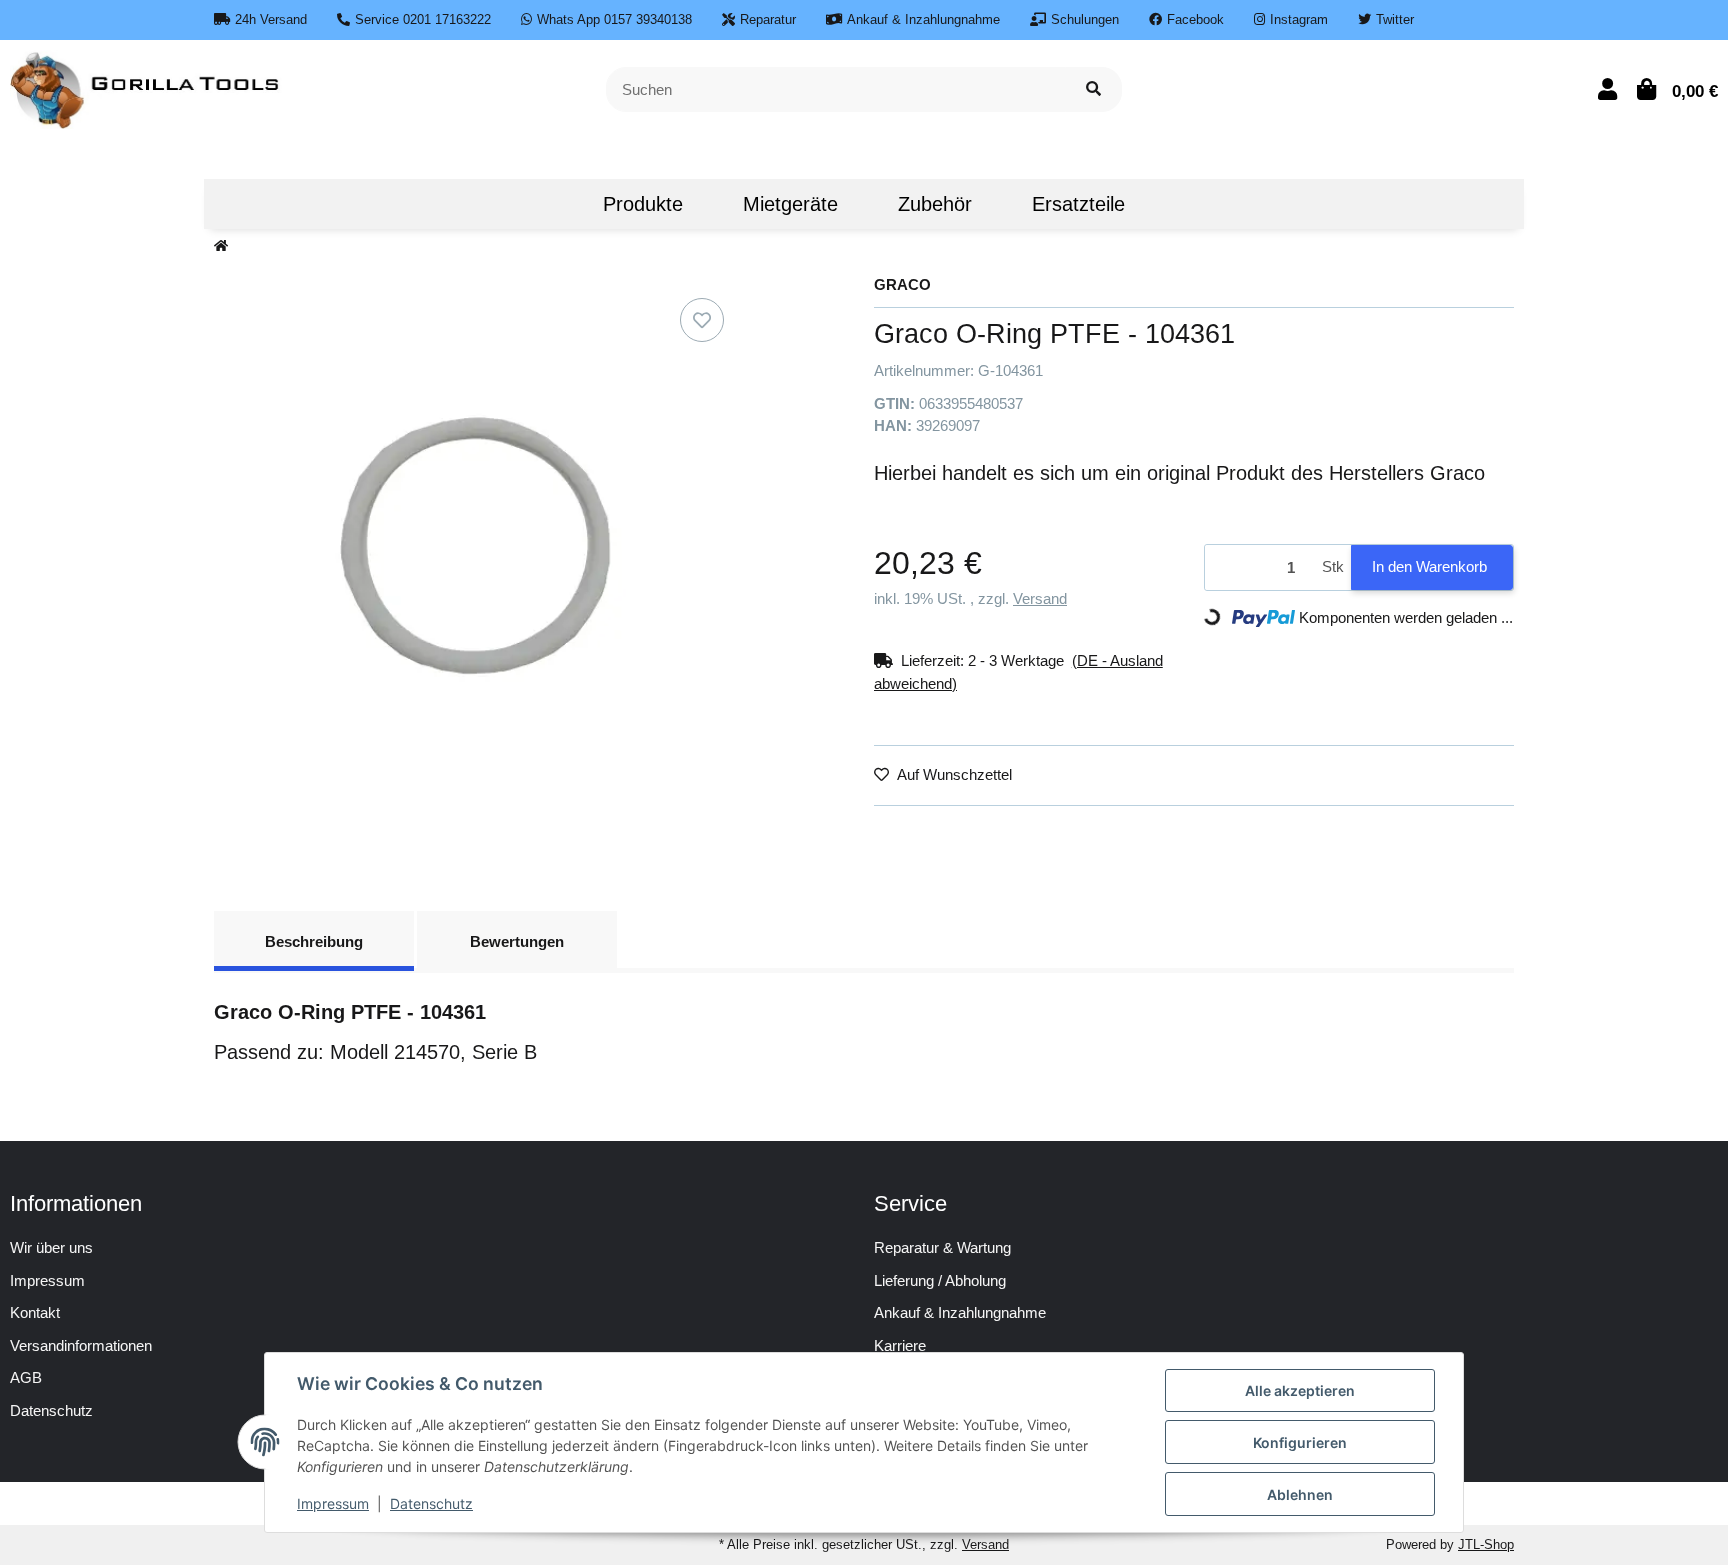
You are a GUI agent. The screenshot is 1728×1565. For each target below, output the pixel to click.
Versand (1040, 598)
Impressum (47, 1280)
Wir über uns (51, 1247)
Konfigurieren (1300, 1442)
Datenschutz (431, 1503)
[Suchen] (1093, 89)
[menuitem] (543, 204)
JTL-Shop (1486, 1544)
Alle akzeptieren (1300, 1390)
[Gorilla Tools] (146, 87)
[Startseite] (221, 246)
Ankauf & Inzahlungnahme (960, 1312)
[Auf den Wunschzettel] (702, 320)
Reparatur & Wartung (942, 1247)
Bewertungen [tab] (517, 941)
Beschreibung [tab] (314, 941)
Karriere (900, 1345)
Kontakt (35, 1312)
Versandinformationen (81, 1345)
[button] (1607, 89)
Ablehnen (1300, 1494)
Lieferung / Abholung (940, 1280)
